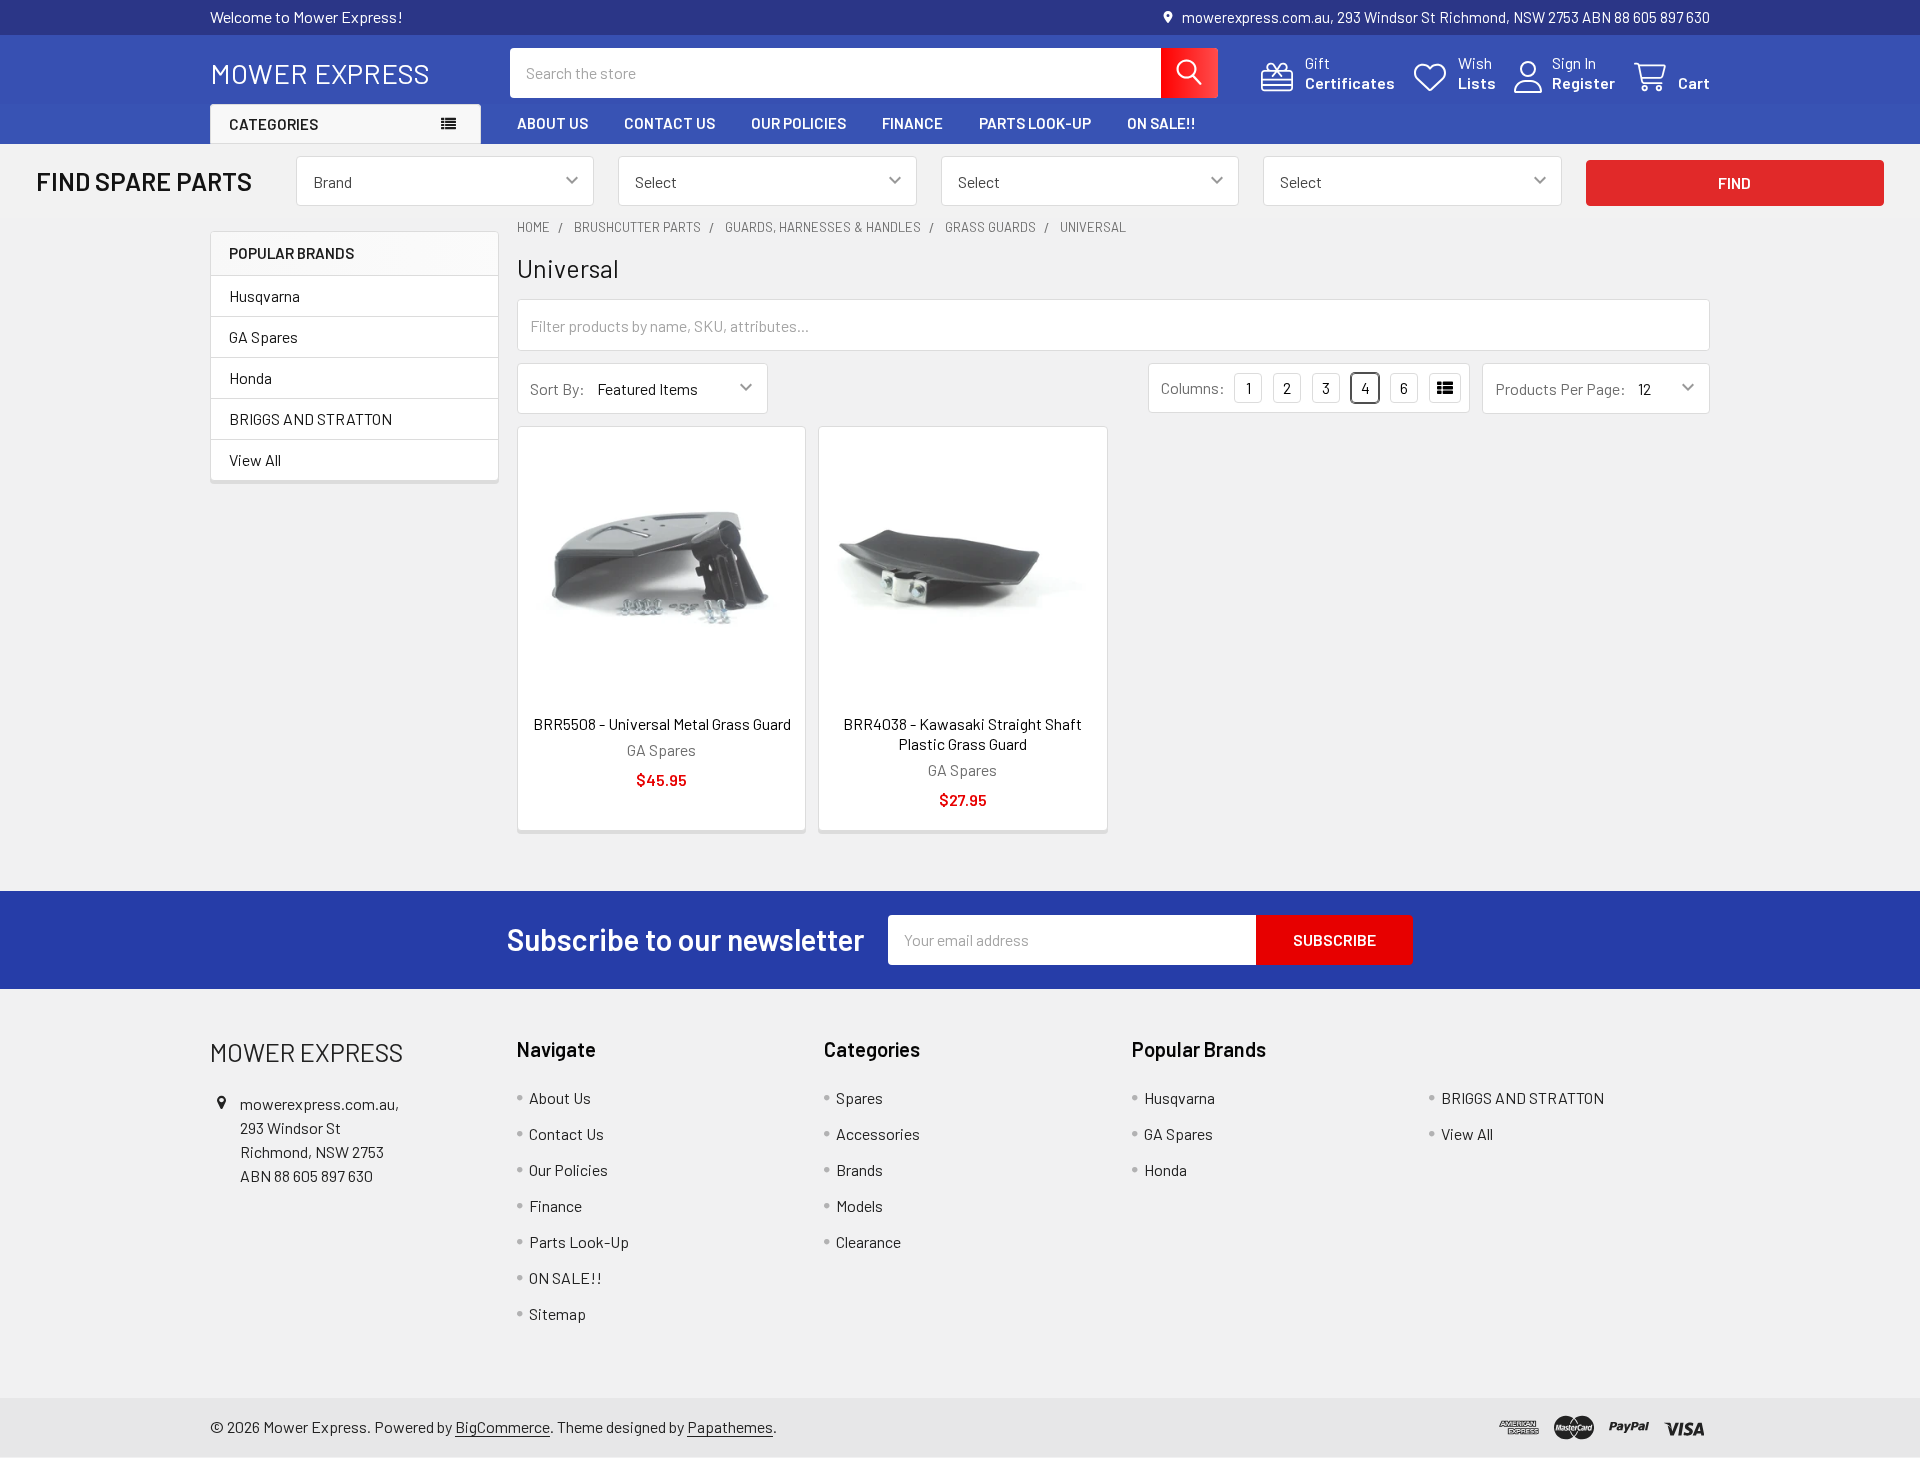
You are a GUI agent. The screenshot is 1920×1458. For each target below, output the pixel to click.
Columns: (1193, 387)
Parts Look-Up (1035, 123)
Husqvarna (264, 295)
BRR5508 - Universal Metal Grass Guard (662, 723)
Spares (859, 1097)
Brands (859, 1169)
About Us (552, 123)
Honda (250, 377)
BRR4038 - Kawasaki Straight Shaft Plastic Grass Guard (962, 733)
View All (255, 459)
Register (1583, 82)
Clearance (868, 1241)
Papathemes (730, 1426)
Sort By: (557, 388)
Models (859, 1205)
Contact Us (669, 123)
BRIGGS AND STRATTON (310, 418)
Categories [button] (273, 124)
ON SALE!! (1161, 123)
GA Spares (263, 336)
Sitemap (557, 1313)
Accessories (878, 1133)
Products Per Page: (1560, 388)
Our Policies (798, 123)
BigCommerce (502, 1426)
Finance (912, 123)
